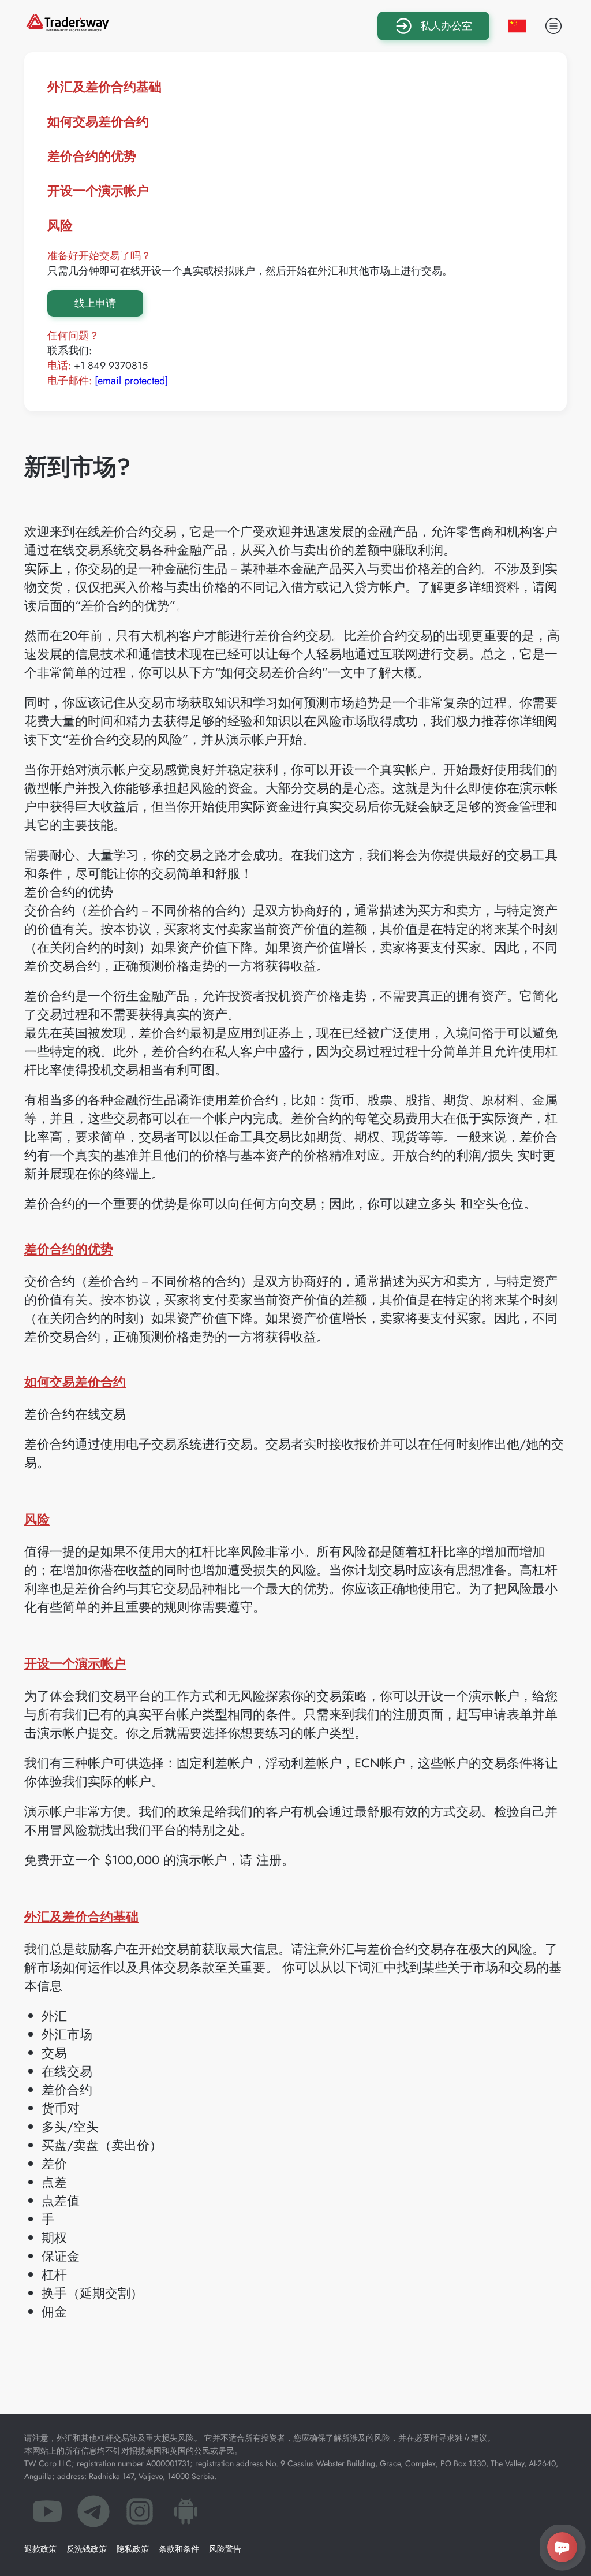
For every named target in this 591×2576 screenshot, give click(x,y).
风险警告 (225, 2549)
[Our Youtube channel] (47, 2515)
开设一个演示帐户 (98, 191)
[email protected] (131, 381)
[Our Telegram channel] (93, 2515)
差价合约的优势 (92, 156)
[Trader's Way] (68, 27)
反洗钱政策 (87, 2549)
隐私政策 (133, 2549)
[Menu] (553, 26)
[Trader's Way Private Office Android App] (186, 2515)
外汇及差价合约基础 (104, 87)
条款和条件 (179, 2549)
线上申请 (95, 303)
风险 (60, 225)
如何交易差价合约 (98, 121)
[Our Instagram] (140, 2515)
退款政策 (40, 2549)
